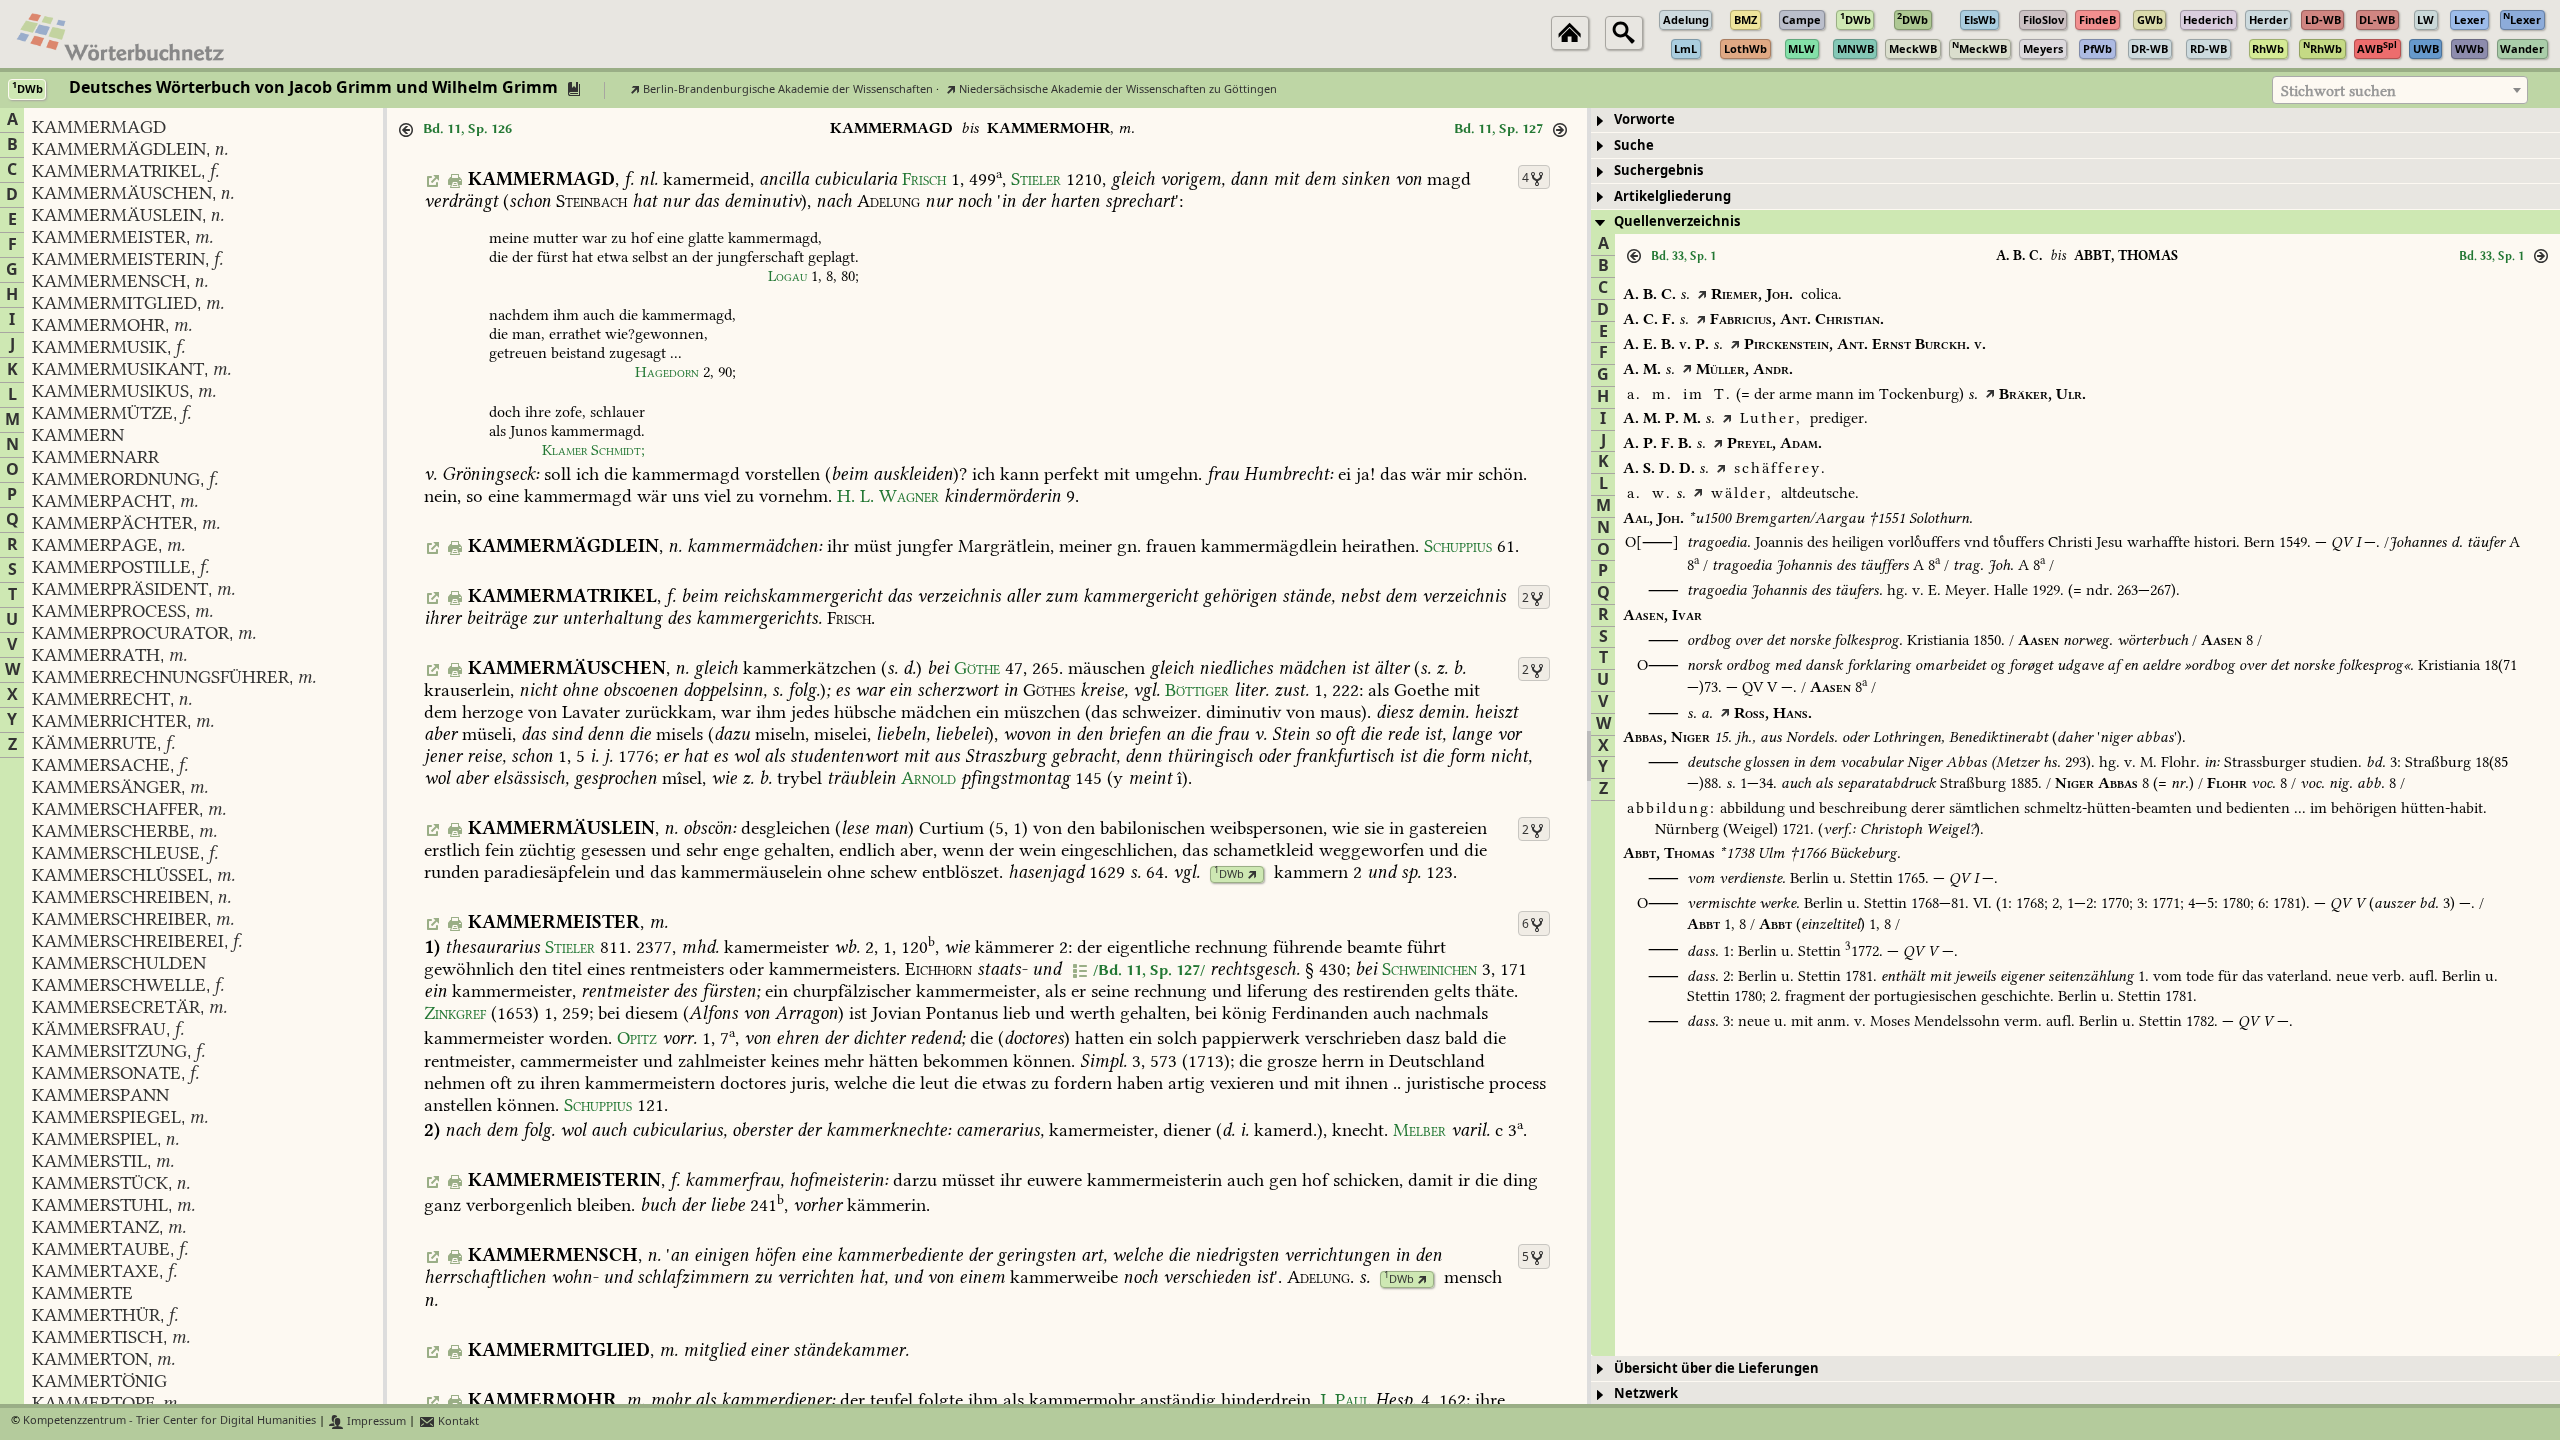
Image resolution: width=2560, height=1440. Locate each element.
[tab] (2075, 120)
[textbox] (2400, 91)
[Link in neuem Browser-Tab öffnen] (1252, 874)
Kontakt (457, 1421)
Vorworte (1644, 119)
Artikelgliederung (1672, 196)
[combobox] (2400, 90)
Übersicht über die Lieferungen (1716, 1368)
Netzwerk (1646, 1393)
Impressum (375, 1421)
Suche (1634, 145)
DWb (1229, 874)
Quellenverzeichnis (1677, 221)
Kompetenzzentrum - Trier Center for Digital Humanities (169, 1421)
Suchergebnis (1658, 170)
